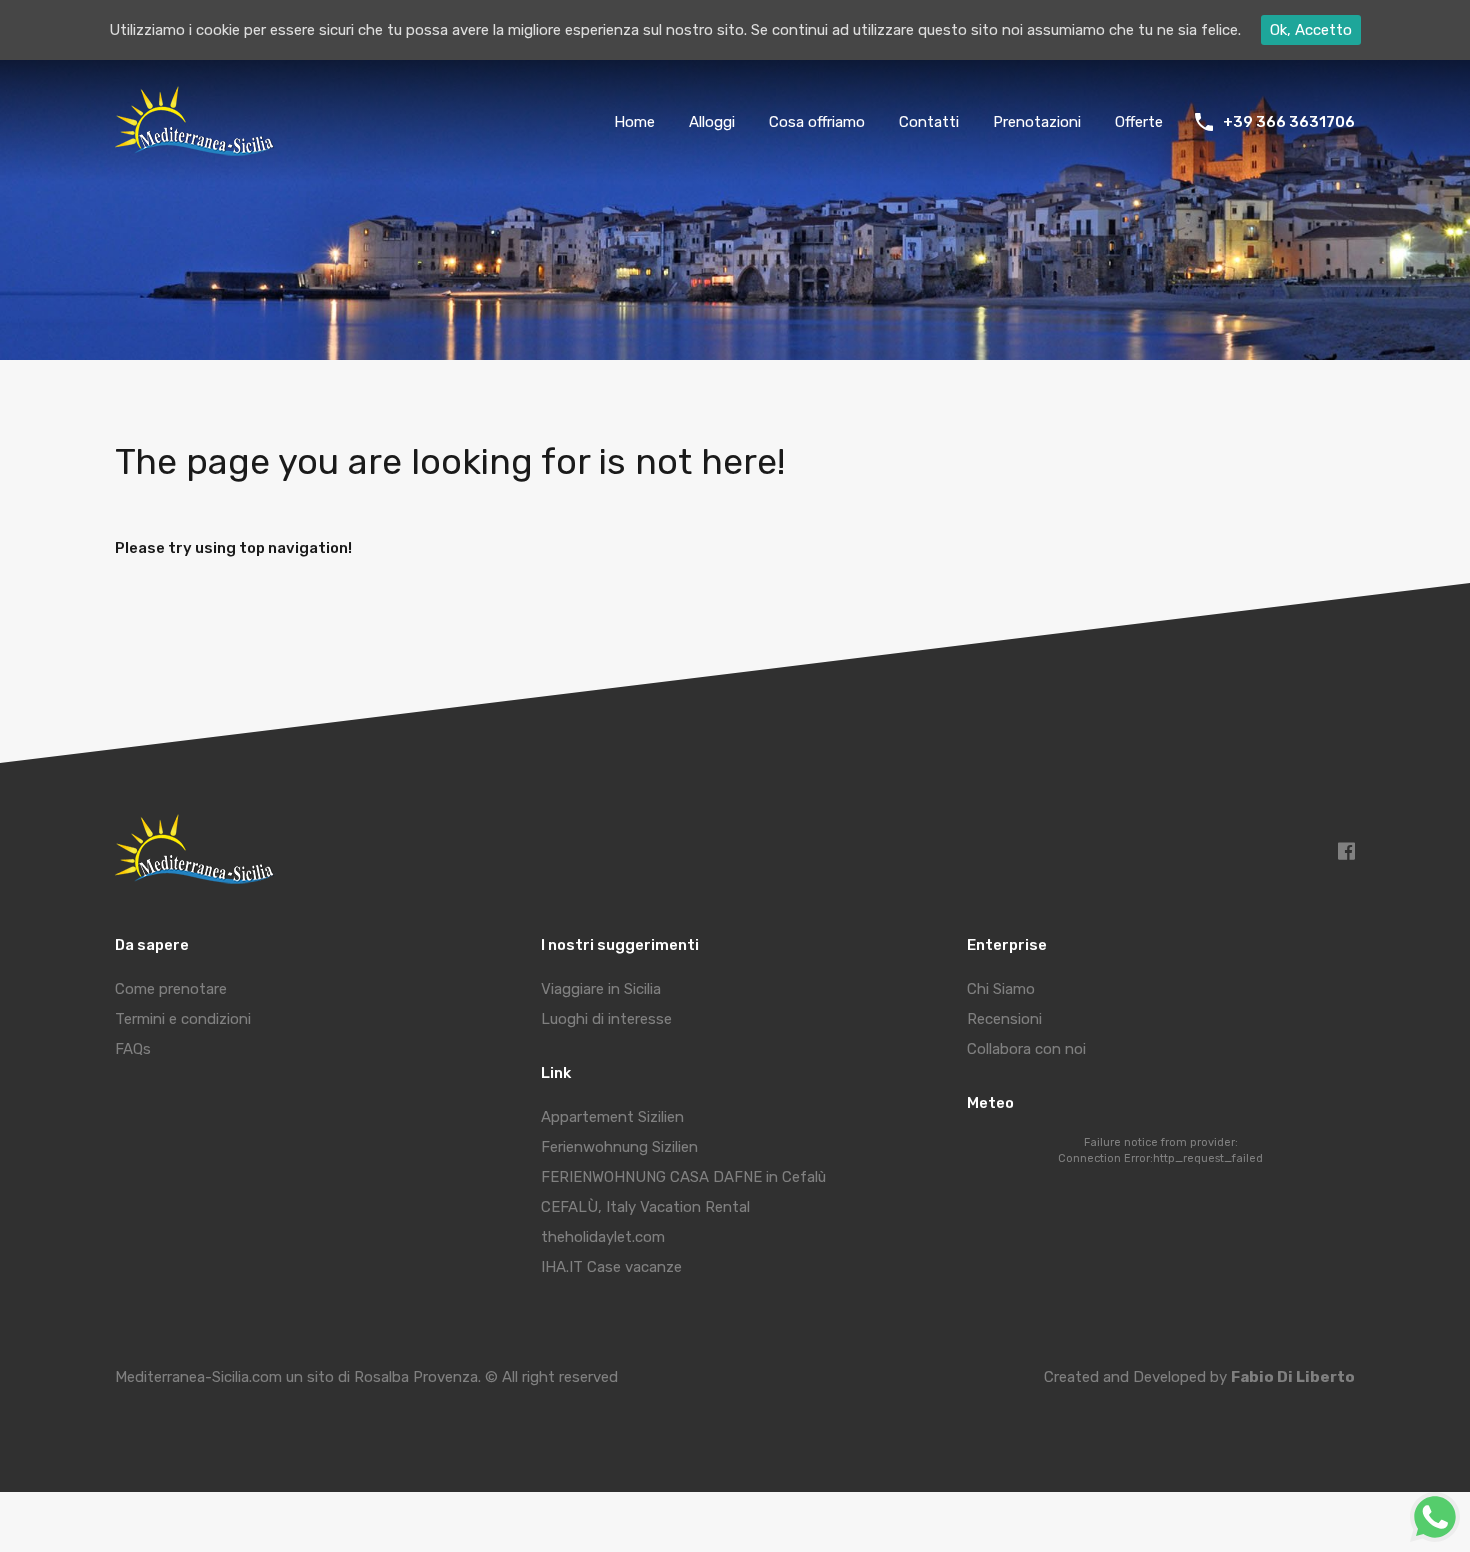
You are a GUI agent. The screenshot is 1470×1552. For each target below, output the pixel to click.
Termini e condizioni (183, 1019)
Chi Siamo (1001, 989)
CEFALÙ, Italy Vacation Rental (645, 1207)
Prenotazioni (1037, 122)
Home (634, 122)
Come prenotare (171, 989)
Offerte (1139, 122)
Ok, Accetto (1311, 30)
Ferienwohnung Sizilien (619, 1147)
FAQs (133, 1049)
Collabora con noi (1026, 1049)
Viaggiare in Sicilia (601, 989)
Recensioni (1004, 1019)
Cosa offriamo (817, 122)
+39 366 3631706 (1289, 122)
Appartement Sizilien (612, 1117)
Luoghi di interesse (606, 1019)
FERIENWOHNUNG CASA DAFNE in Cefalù (683, 1177)
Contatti (929, 122)
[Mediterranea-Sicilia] (197, 149)
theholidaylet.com (603, 1237)
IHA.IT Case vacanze (611, 1267)
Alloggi (712, 122)
